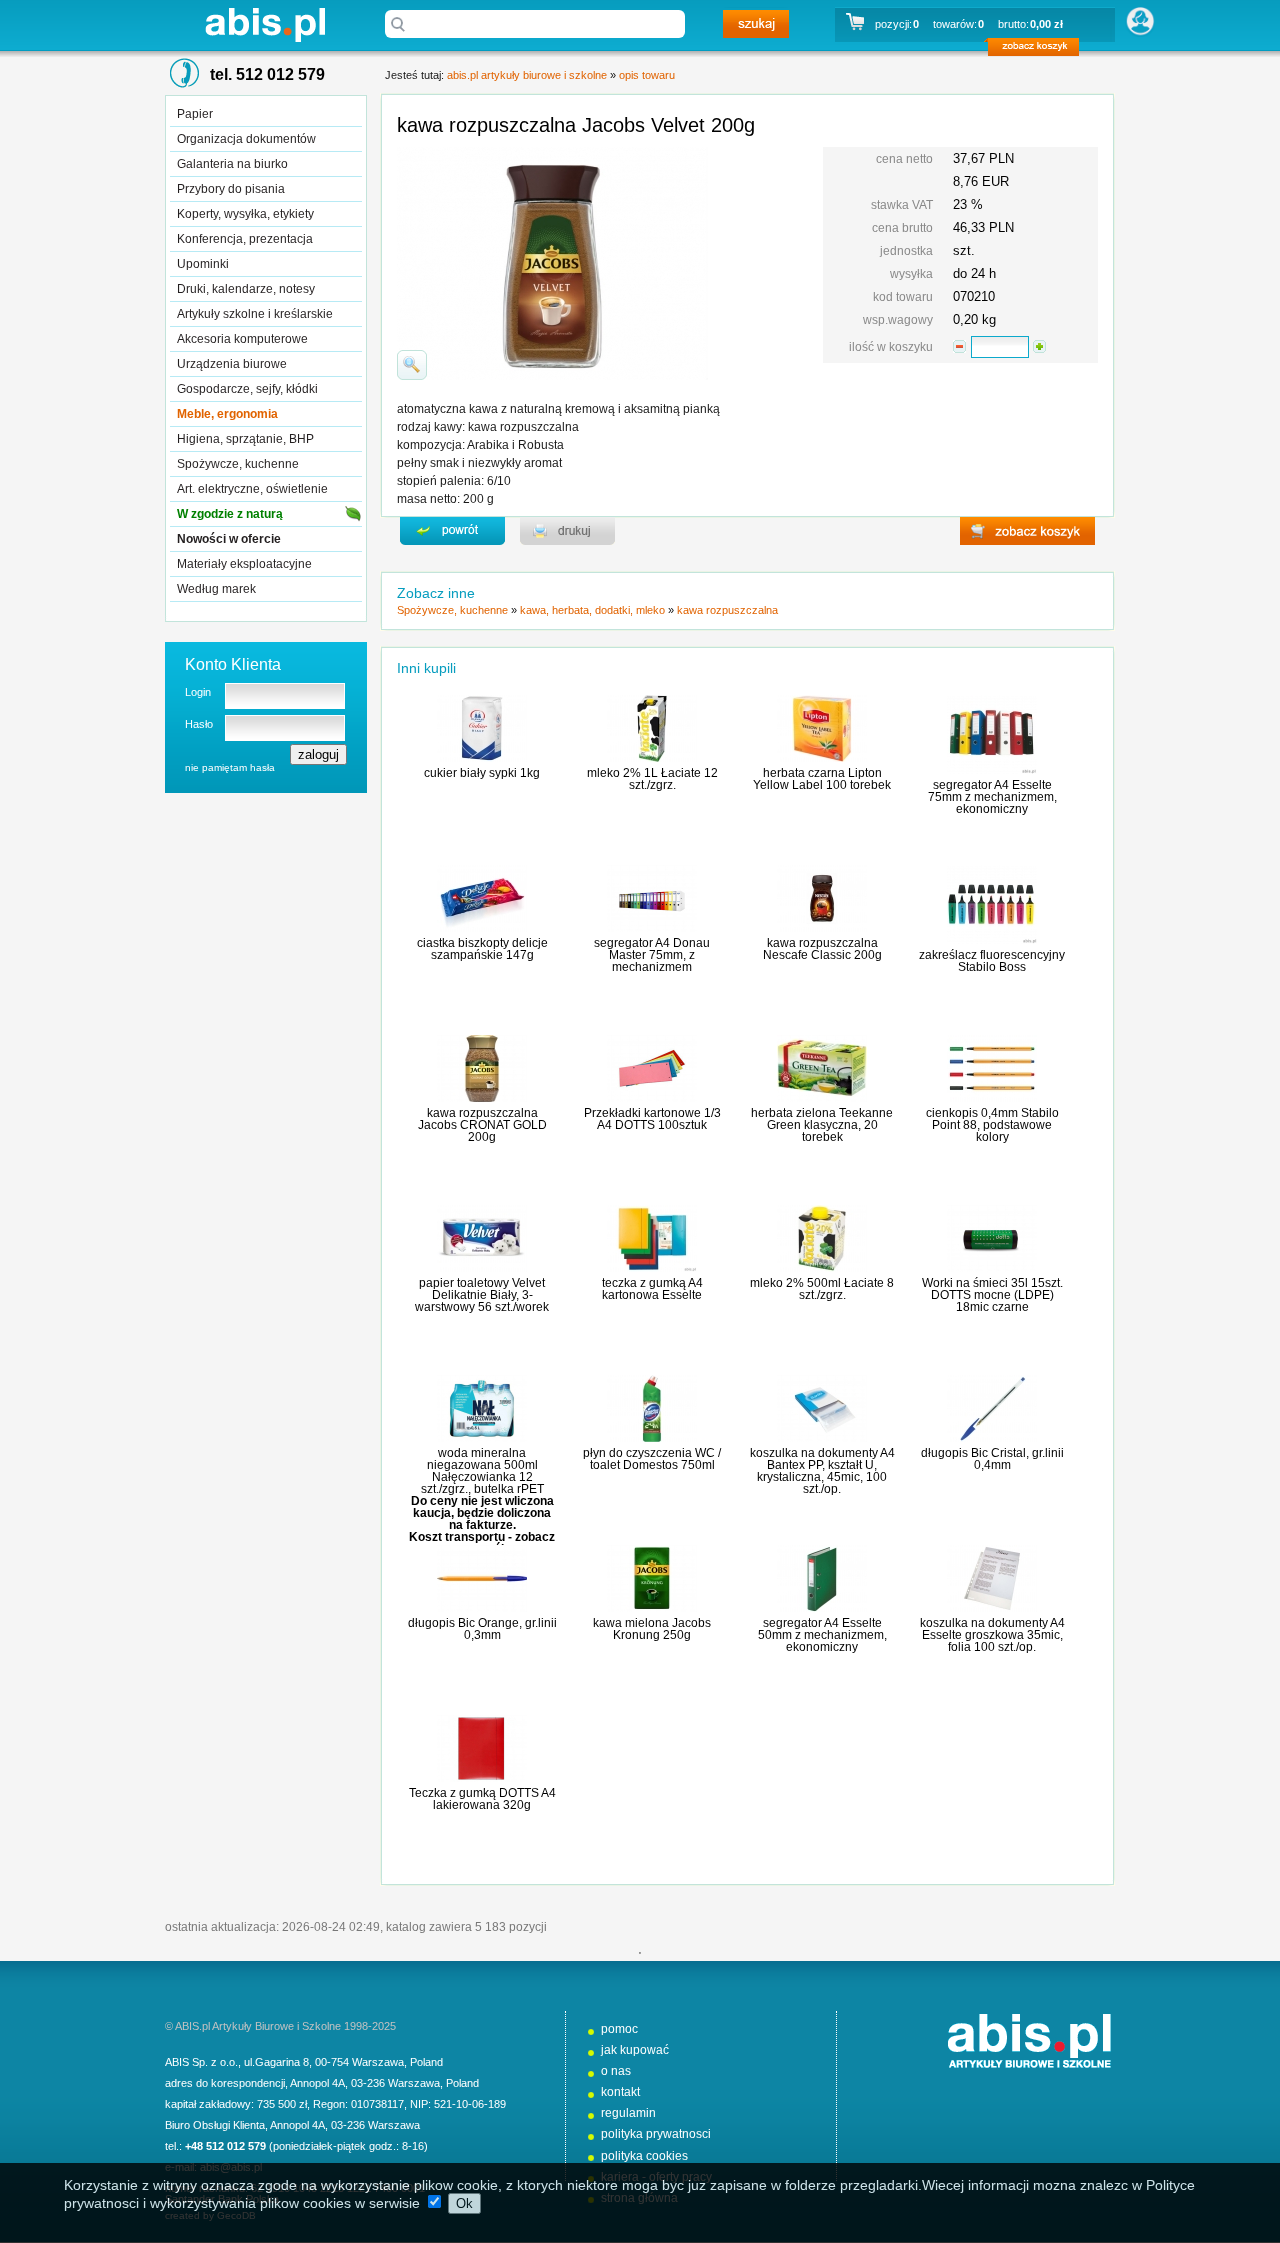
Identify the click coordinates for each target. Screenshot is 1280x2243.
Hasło (199, 724)
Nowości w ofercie (229, 539)
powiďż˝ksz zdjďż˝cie (412, 365)
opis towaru (647, 75)
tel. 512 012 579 (267, 74)
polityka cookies (644, 2156)
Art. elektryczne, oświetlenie (252, 489)
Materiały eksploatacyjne (244, 564)
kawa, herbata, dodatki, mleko (592, 610)
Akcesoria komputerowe (242, 339)
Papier (195, 114)
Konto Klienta (233, 664)
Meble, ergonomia (227, 414)
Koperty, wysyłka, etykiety (245, 214)
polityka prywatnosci (656, 2134)
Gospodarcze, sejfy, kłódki (247, 389)
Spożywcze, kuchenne (238, 464)
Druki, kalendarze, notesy (246, 289)
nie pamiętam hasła (230, 767)
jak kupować (635, 2050)
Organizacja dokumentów (246, 139)
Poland (426, 2062)
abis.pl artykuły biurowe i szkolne (265, 24)
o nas (616, 2071)
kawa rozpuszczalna (727, 610)
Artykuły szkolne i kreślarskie (255, 314)
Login (198, 692)
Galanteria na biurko (232, 164)
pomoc (619, 2029)
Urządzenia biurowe (232, 364)
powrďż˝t (452, 531)
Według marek (216, 589)
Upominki (203, 264)
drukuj (567, 531)
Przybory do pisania (231, 189)
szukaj (756, 24)
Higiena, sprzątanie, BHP (245, 439)
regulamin (628, 2113)
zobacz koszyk (1039, 50)
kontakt (620, 2092)
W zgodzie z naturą (230, 514)
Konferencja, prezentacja (245, 239)
